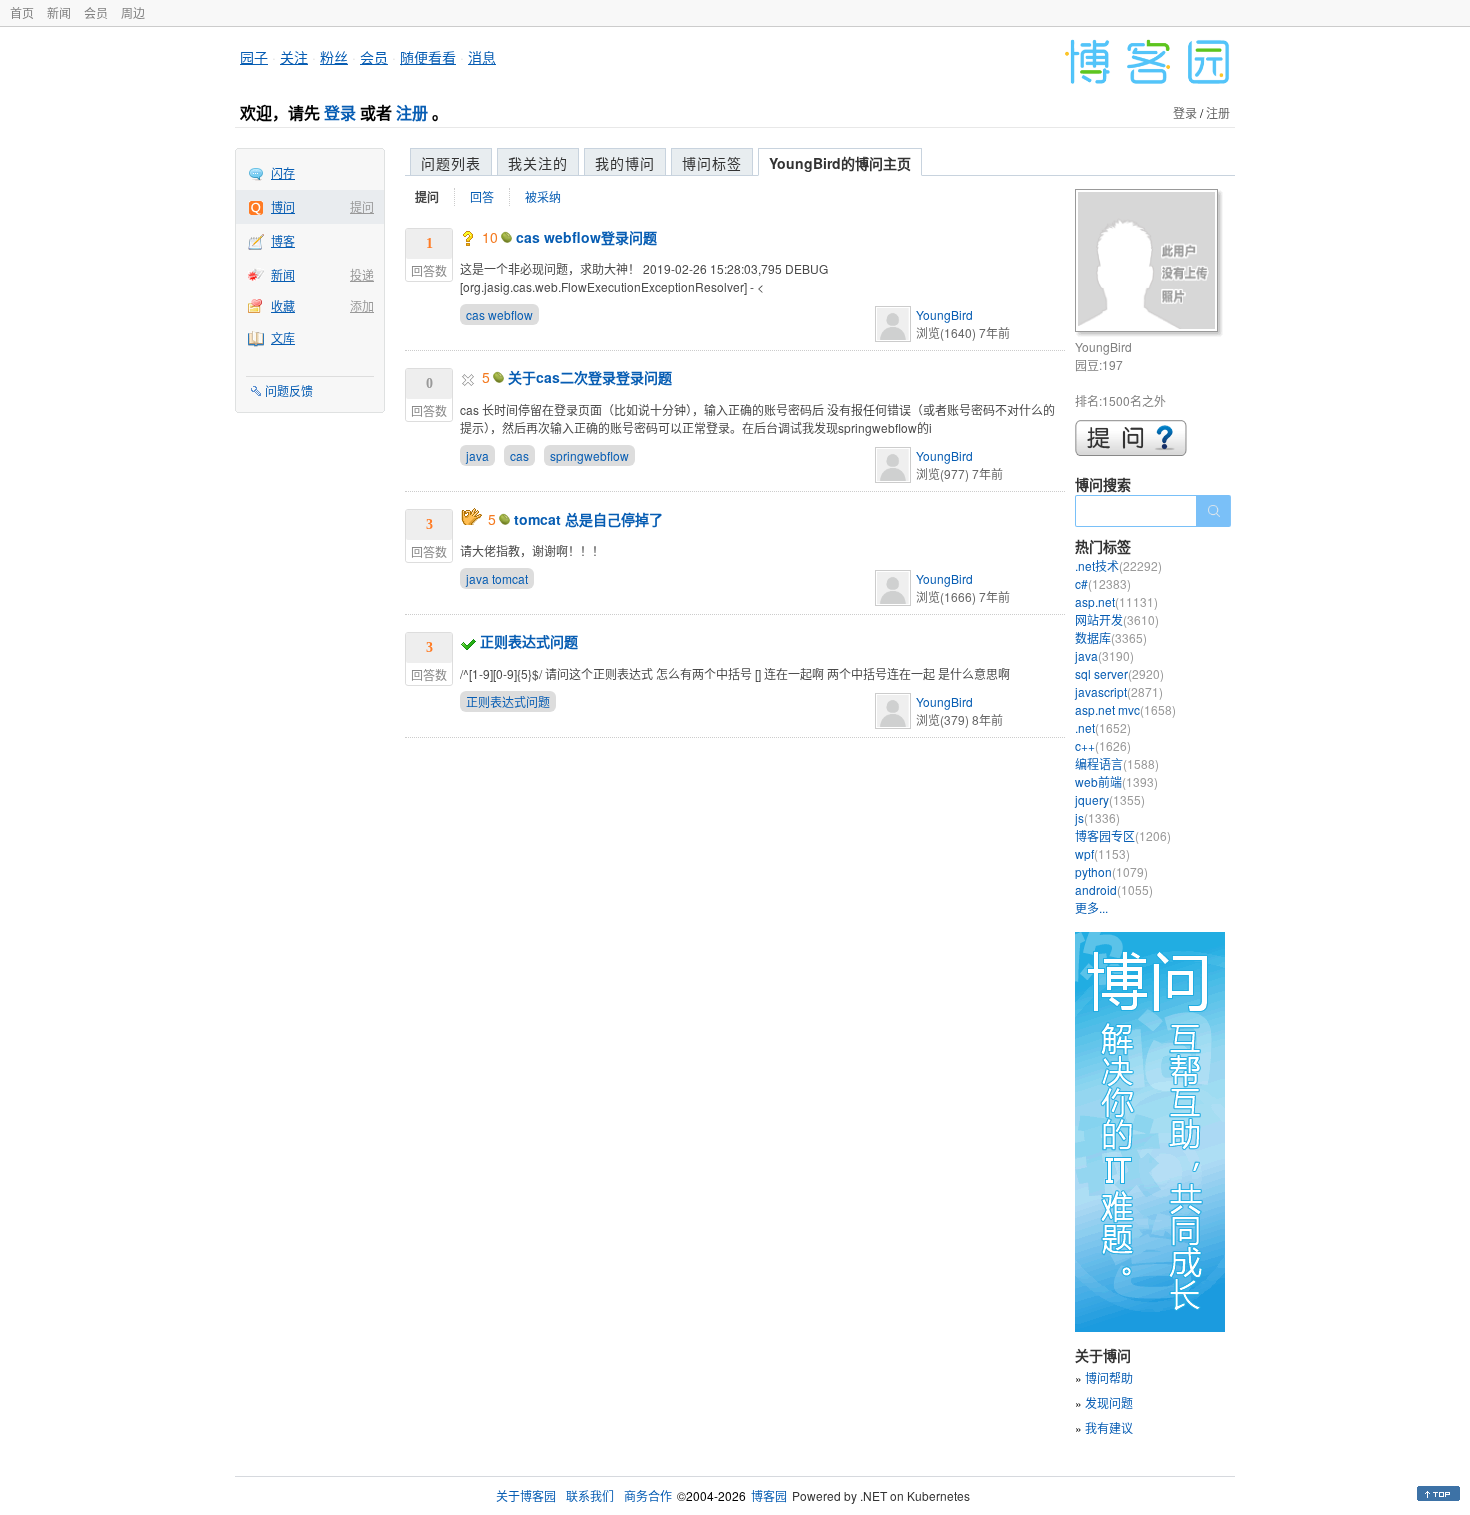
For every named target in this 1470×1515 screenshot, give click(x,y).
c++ (1103, 745)
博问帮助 (1109, 1377)
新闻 (59, 12)
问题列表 (451, 163)
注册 (412, 112)
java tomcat (497, 578)
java (477, 455)
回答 (482, 196)
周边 (133, 12)
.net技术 (1118, 565)
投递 (362, 274)
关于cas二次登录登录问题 (590, 377)
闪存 (283, 172)
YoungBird (944, 314)
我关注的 (538, 163)
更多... (1091, 907)
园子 (254, 57)
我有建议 (1109, 1427)
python (1111, 871)
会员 (96, 12)
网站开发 (1117, 619)
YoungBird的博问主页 (840, 163)
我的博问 (625, 163)
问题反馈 (289, 390)
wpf (1102, 853)
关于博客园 (526, 1495)
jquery (1110, 799)
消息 (482, 57)
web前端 (1116, 781)
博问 (283, 206)
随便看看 (428, 57)
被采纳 (543, 196)
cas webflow (499, 314)
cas (519, 455)
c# (1103, 583)
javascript (1119, 691)
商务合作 (648, 1495)
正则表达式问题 (529, 641)
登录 (340, 112)
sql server (1119, 673)
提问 (362, 206)
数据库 (1111, 637)
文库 (283, 337)
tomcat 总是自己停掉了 (588, 519)
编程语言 (1117, 763)
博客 (283, 240)
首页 (22, 12)
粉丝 (334, 57)
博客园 (769, 1495)
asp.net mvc (1125, 709)
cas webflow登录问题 (586, 237)
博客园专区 (1123, 835)
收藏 (283, 305)
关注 (294, 57)
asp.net (1116, 601)
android (1114, 889)
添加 (362, 305)
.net (1103, 727)
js (1097, 817)
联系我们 (590, 1495)
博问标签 (712, 163)
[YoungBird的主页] (1149, 263)
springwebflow (589, 455)
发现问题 (1109, 1402)
